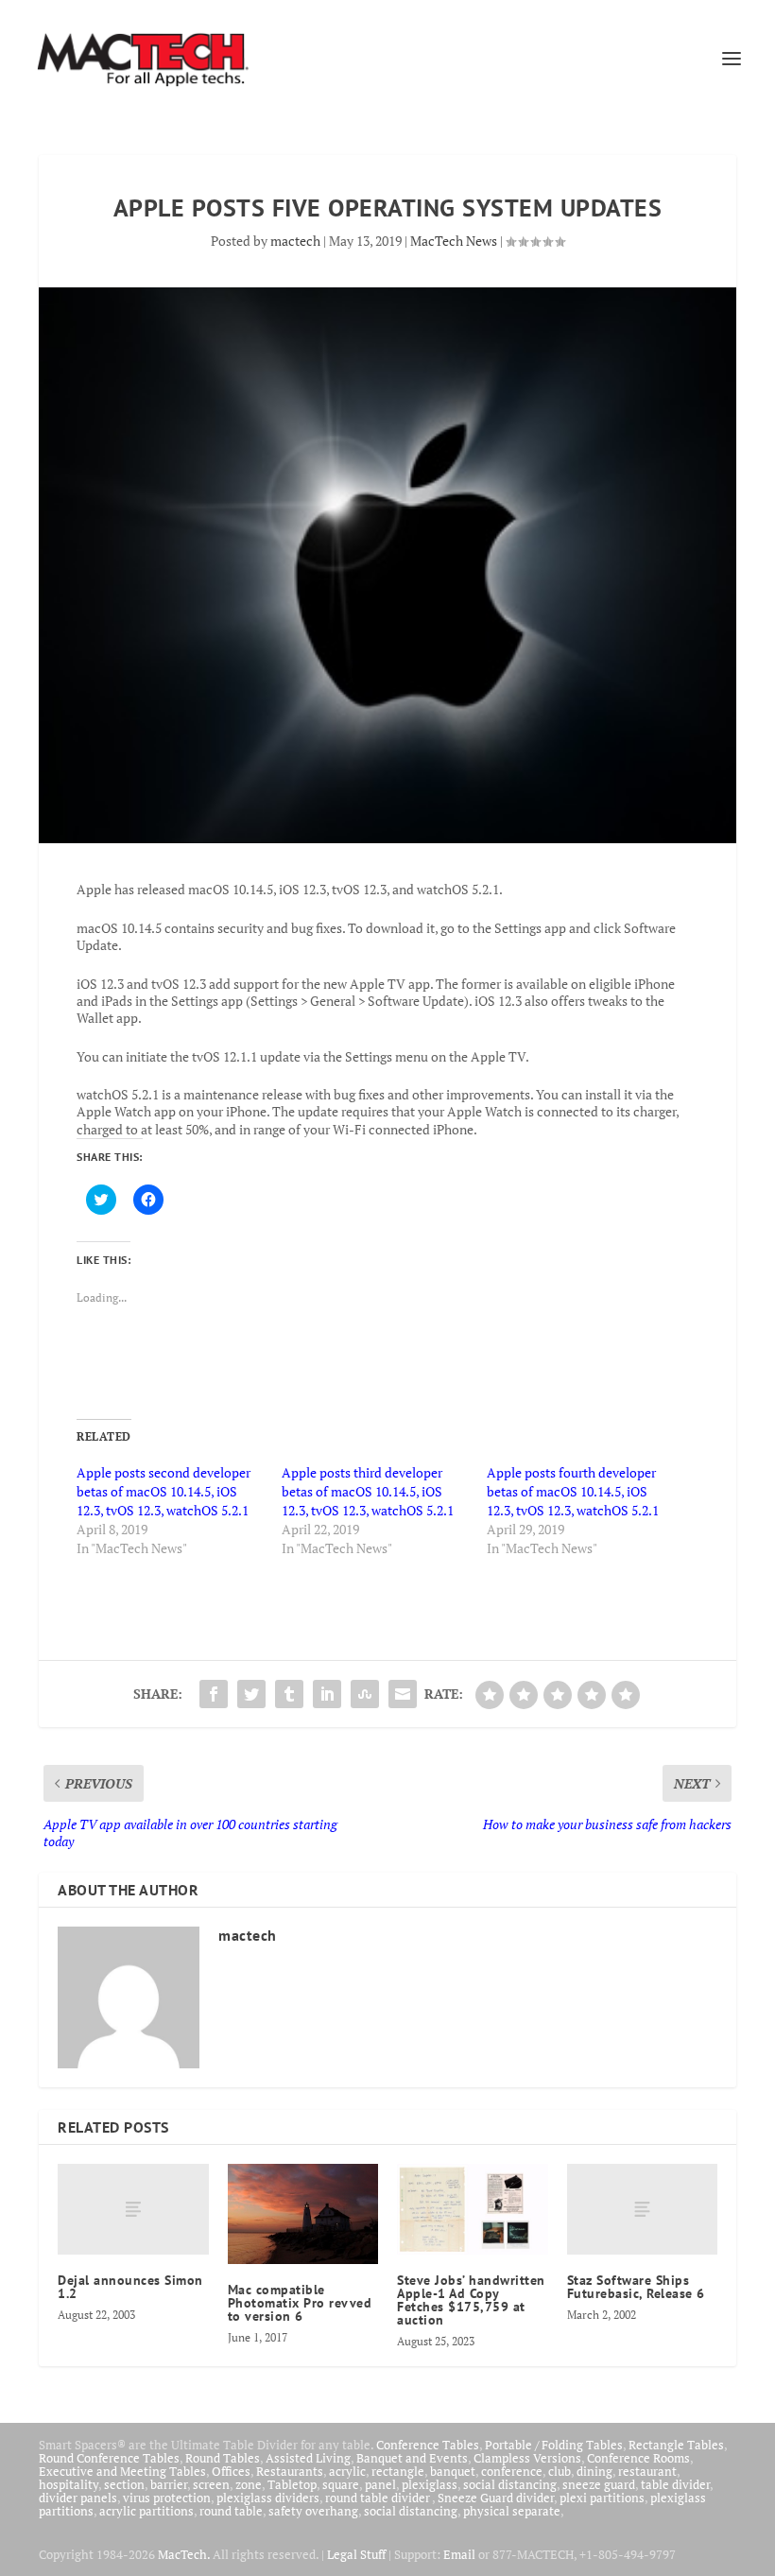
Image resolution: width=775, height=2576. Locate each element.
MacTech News (454, 241)
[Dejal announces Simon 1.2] (133, 2209)
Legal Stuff (356, 2554)
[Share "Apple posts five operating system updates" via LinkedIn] (327, 1694)
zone (249, 2484)
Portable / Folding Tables (554, 2445)
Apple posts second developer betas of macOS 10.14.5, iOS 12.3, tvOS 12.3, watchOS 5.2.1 (164, 1491)
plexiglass (430, 2484)
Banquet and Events (412, 2458)
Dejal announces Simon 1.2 (130, 2287)
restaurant (647, 2471)
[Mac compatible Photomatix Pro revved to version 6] (303, 2214)
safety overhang (313, 2511)
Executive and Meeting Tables (122, 2471)
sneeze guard (599, 2484)
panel (380, 2484)
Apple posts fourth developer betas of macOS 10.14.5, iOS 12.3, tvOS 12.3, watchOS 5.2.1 (573, 1491)
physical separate (512, 2511)
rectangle (398, 2471)
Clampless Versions (527, 2458)
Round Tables (223, 2458)
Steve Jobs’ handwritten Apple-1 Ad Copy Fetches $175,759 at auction (471, 2300)
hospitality (69, 2484)
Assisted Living (308, 2458)
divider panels (78, 2498)
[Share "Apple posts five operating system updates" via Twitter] (251, 1694)
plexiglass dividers (268, 2498)
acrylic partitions (146, 2511)
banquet (453, 2471)
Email (459, 2554)
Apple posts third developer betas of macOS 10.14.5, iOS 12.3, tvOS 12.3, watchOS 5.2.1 (368, 1491)
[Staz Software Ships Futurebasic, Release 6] (643, 2209)
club (560, 2471)
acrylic (347, 2471)
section (124, 2484)
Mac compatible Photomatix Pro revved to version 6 (300, 2303)
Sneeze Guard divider (496, 2498)
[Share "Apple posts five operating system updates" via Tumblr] (289, 1694)
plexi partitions (602, 2498)
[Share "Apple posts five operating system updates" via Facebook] (214, 1694)
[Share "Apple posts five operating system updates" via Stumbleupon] (365, 1694)
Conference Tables (428, 2445)
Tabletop (292, 2484)
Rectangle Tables (676, 2445)
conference (512, 2471)
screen (211, 2484)
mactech (295, 241)
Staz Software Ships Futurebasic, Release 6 (636, 2287)
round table (231, 2511)
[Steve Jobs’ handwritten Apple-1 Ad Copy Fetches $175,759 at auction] (473, 2209)
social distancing (510, 2484)
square (341, 2484)
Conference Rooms (638, 2458)
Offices (231, 2471)
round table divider (379, 2498)
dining (594, 2471)
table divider (675, 2484)
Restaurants (290, 2471)
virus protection (167, 2498)
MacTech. (184, 2554)
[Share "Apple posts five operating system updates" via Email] (403, 1694)
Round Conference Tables (109, 2458)
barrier (169, 2484)
